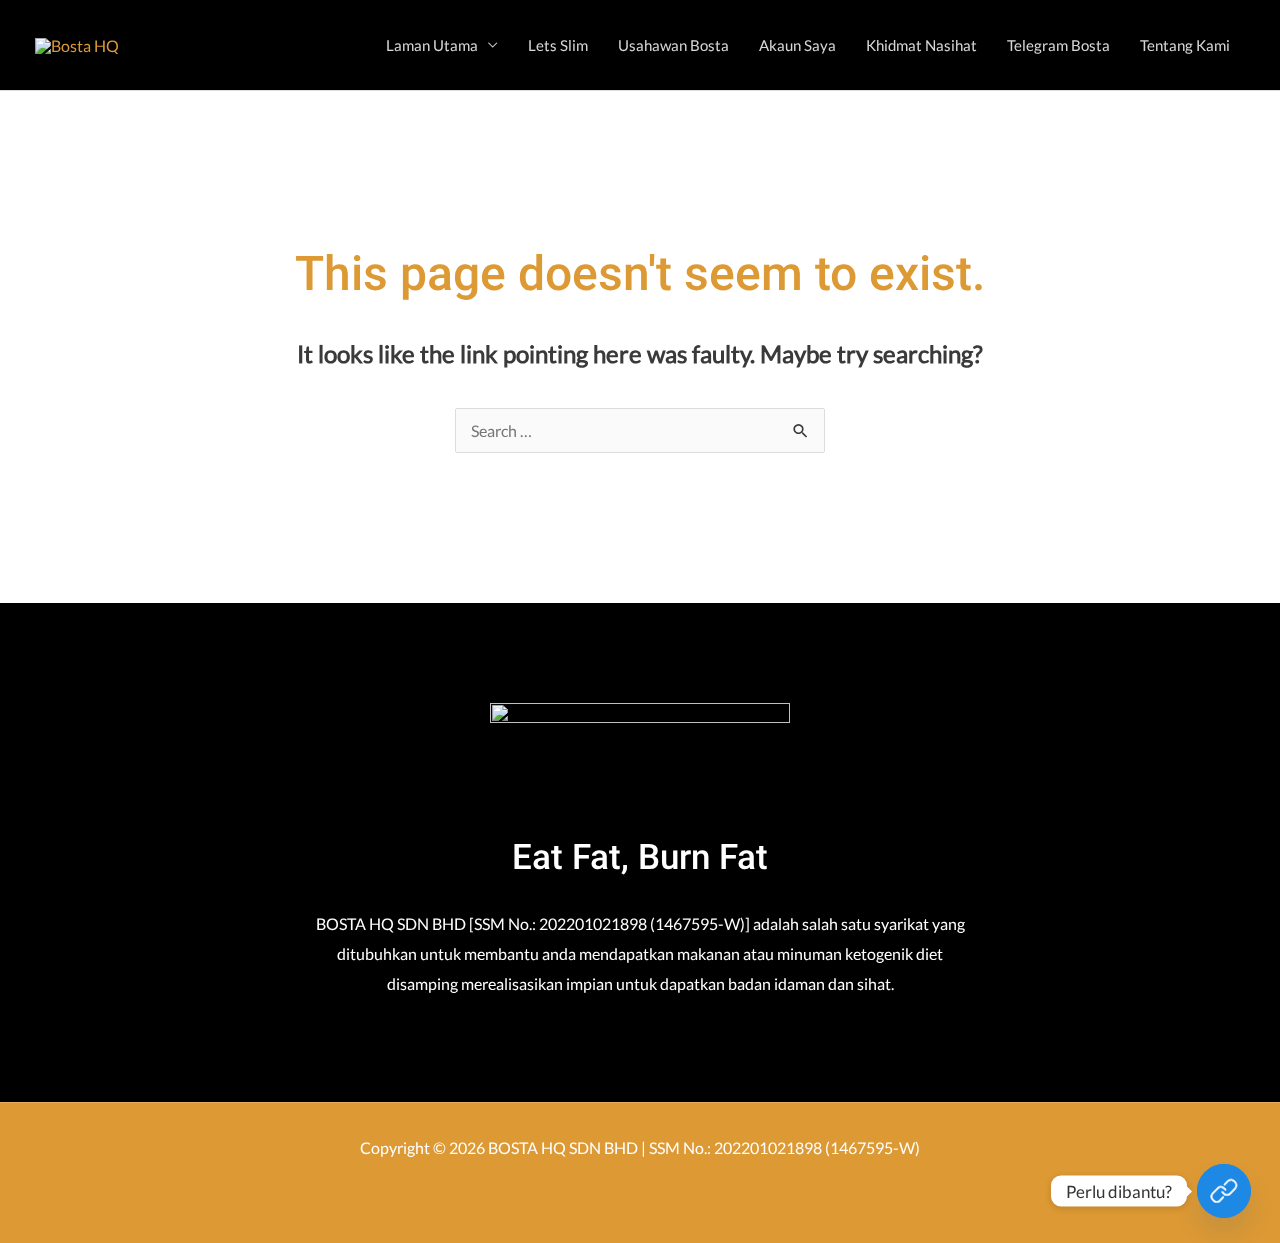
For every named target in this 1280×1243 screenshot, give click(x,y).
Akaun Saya (797, 45)
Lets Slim (558, 45)
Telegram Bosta (1058, 45)
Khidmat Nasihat (921, 45)
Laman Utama (432, 45)
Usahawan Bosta (673, 45)
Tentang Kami (1185, 45)
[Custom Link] (1224, 1191)
